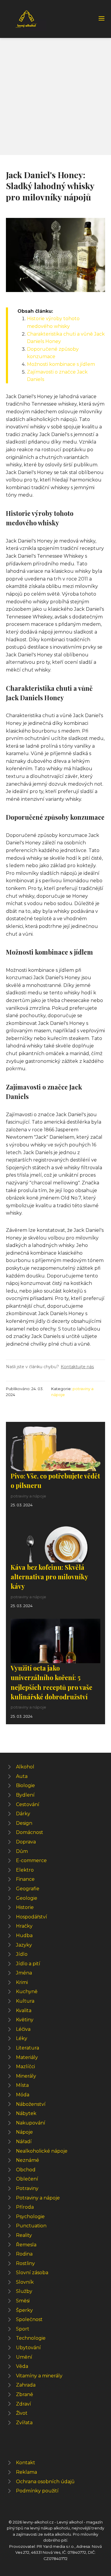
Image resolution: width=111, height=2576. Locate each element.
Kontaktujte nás (77, 1367)
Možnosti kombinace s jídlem (61, 364)
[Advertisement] (55, 96)
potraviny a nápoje (28, 1496)
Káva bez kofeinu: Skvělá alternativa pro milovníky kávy (49, 1577)
